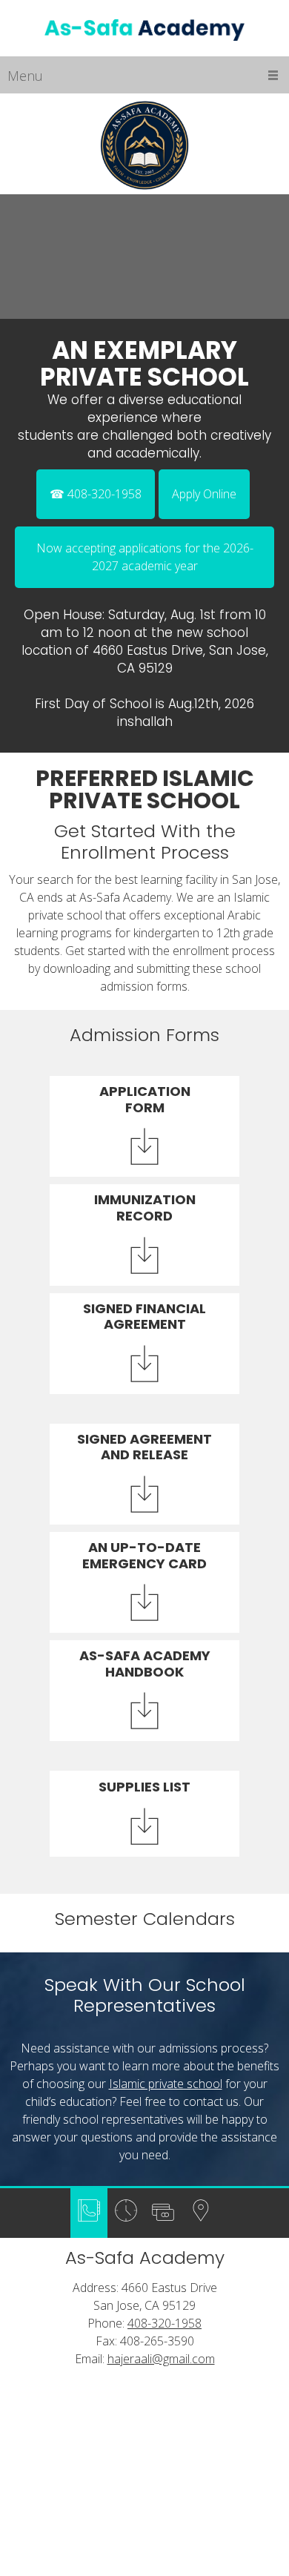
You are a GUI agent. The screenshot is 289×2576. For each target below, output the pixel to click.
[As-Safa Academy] (144, 31)
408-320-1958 (165, 2323)
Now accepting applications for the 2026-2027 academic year (145, 557)
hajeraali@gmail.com (161, 2359)
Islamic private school (166, 2084)
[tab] (89, 2213)
